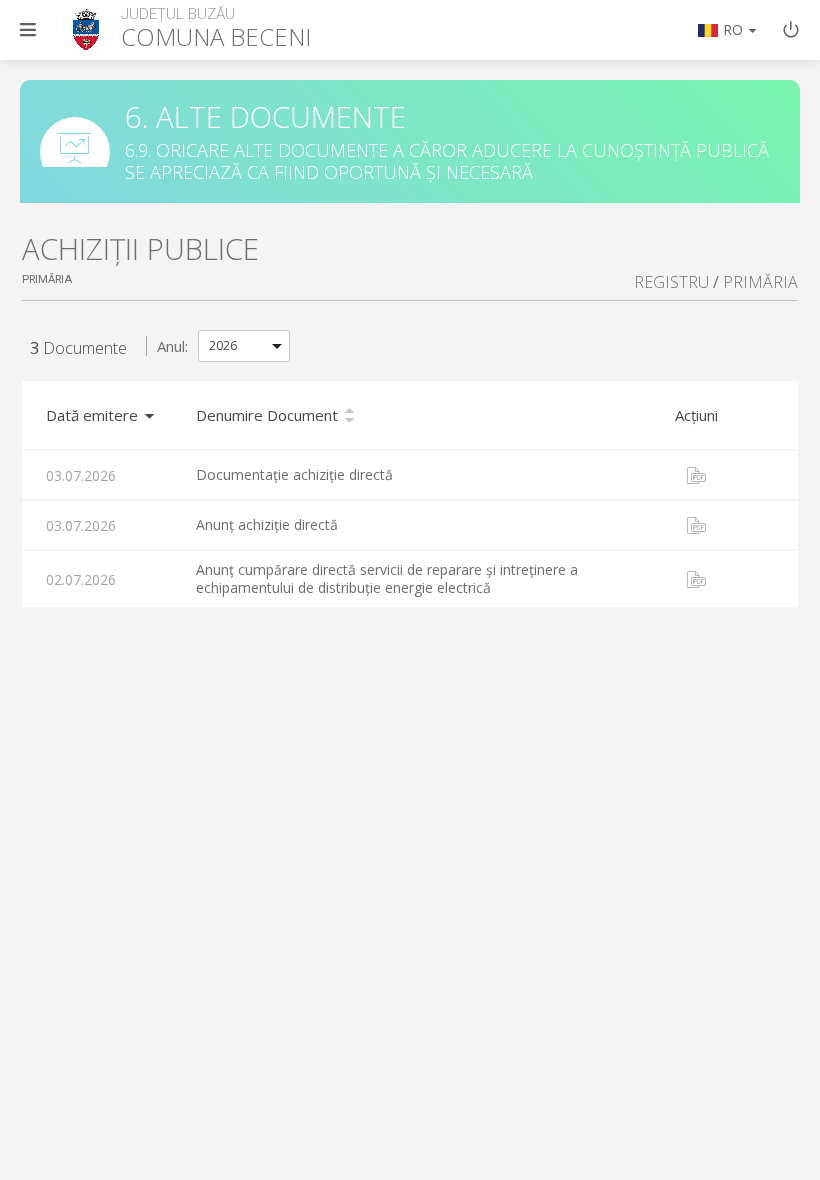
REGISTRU (671, 282)
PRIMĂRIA (760, 282)
